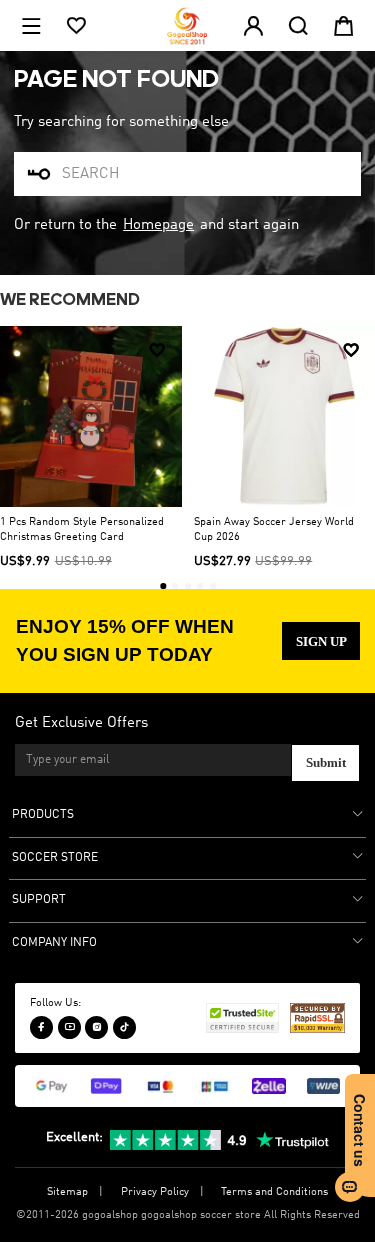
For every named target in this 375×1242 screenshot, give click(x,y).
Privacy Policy (155, 1192)
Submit (326, 762)
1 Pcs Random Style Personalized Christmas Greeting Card (82, 529)
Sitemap (67, 1192)
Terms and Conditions (274, 1192)
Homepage (158, 225)
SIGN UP (321, 641)
